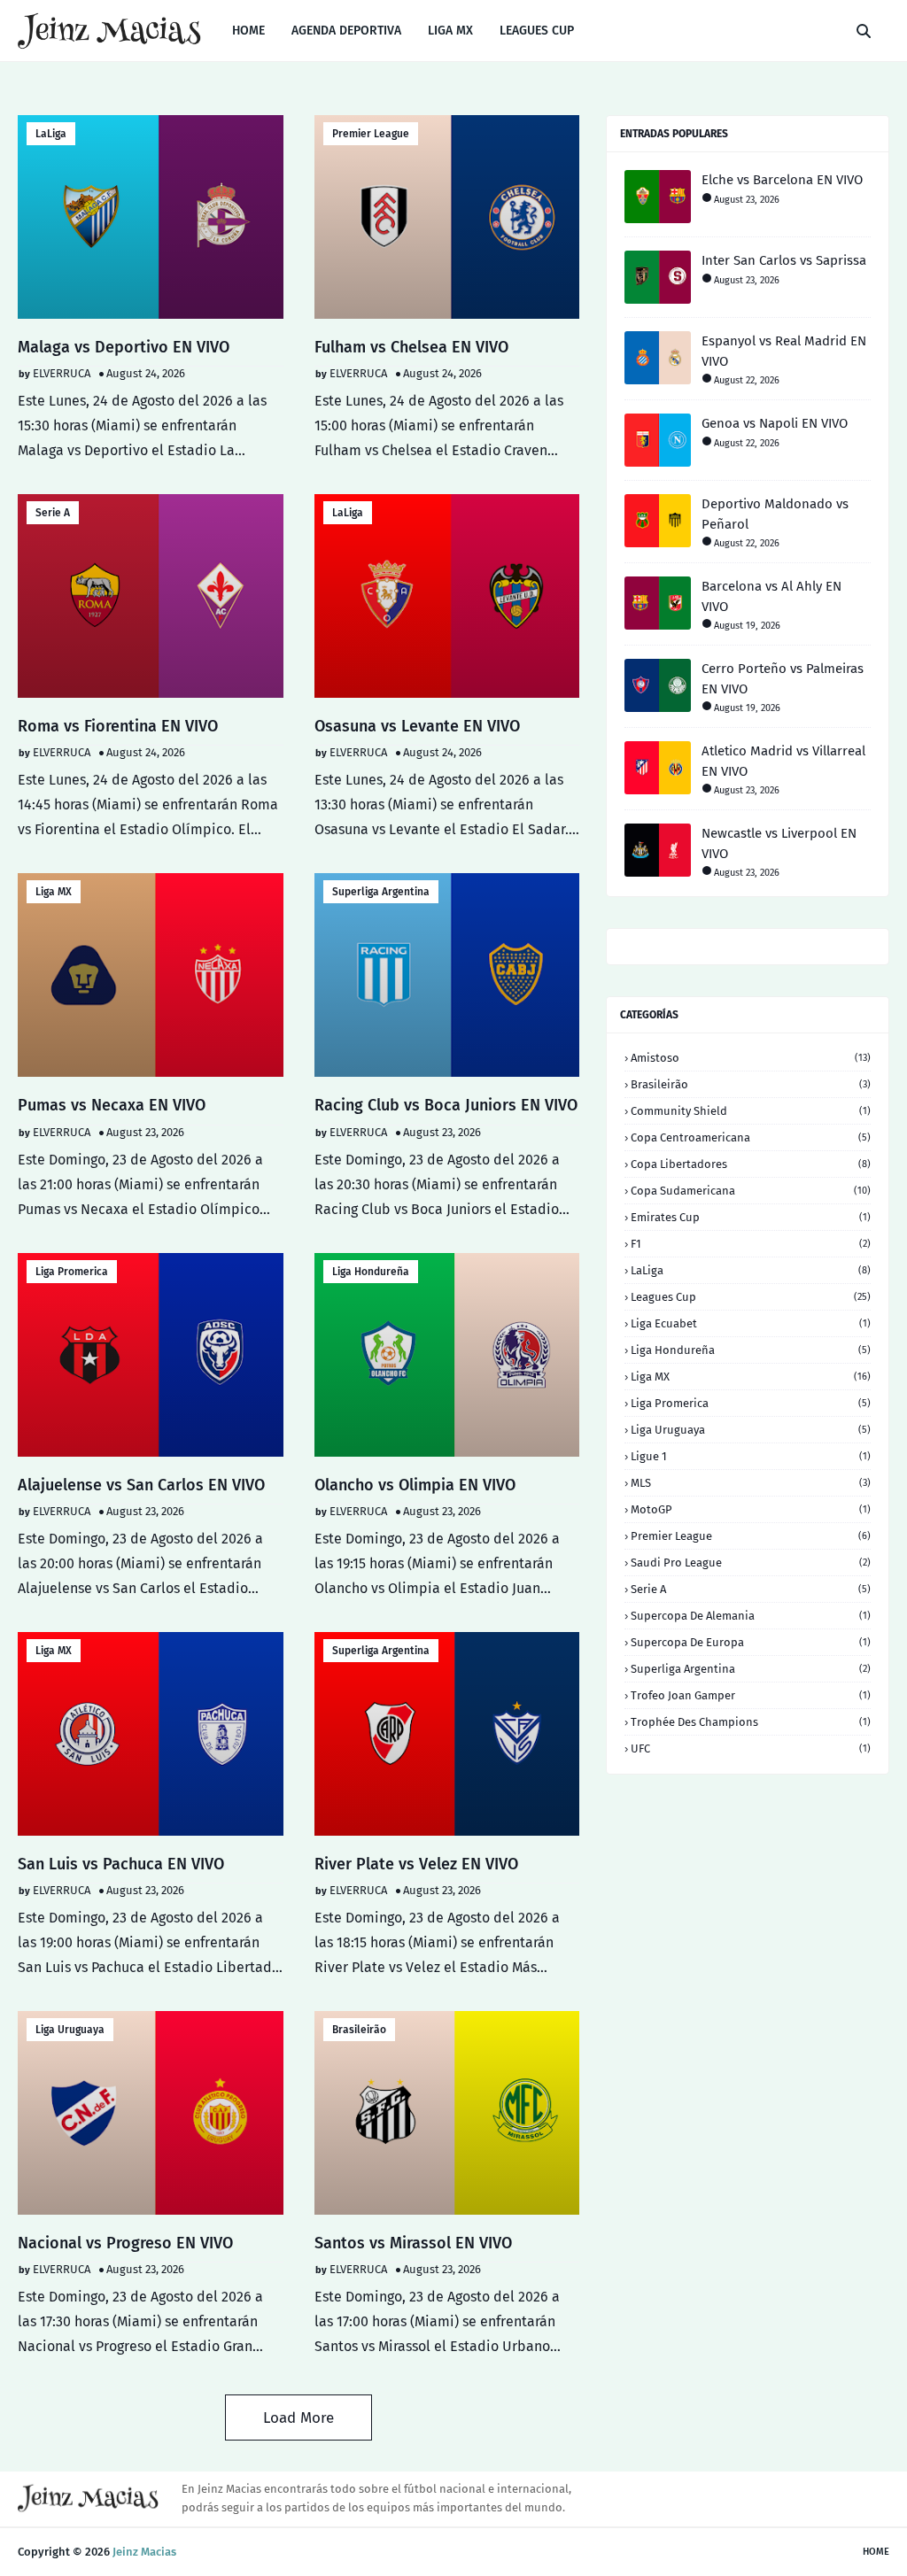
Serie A (53, 513)
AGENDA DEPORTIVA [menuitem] (346, 31)
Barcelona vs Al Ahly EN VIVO (771, 596)
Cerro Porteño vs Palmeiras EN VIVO (783, 679)
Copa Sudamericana (751, 1191)
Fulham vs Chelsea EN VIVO (411, 347)
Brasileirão (359, 2030)
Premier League (371, 134)
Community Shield (751, 1111)
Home (876, 2552)
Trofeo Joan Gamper (751, 1695)
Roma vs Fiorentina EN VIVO (118, 726)
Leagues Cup (751, 1297)
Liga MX (54, 892)
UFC (751, 1748)
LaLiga (51, 134)
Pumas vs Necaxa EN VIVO (112, 1105)
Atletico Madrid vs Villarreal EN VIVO (783, 761)
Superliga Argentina (381, 892)
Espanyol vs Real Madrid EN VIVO (784, 351)
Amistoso (751, 1058)
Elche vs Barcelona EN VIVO (782, 180)
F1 (751, 1244)
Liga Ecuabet (751, 1323)
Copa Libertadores (751, 1164)
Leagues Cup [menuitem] (537, 31)
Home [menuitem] (248, 31)
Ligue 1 (751, 1456)
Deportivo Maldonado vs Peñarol (775, 514)
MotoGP (751, 1509)
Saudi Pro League (751, 1563)
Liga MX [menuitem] (450, 31)
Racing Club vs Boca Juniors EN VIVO (446, 1105)
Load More (298, 2418)
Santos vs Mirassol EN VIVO (413, 2243)
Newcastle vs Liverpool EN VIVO (779, 843)
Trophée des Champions (751, 1722)
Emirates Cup (751, 1217)
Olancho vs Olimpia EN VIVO (415, 1485)
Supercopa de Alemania (751, 1616)
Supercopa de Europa (751, 1642)
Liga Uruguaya (70, 2030)
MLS (751, 1483)
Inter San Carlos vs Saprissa (784, 260)
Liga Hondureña (371, 1272)
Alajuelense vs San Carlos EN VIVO (141, 1485)
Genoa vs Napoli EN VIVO (775, 423)
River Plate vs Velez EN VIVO (416, 1864)
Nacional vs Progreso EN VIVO (125, 2243)
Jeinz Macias (144, 2552)
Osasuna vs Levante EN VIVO (417, 726)
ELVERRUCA (62, 373)
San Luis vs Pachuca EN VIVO (121, 1864)
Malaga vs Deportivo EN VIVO (124, 347)
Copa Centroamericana (751, 1137)
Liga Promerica (72, 1272)
